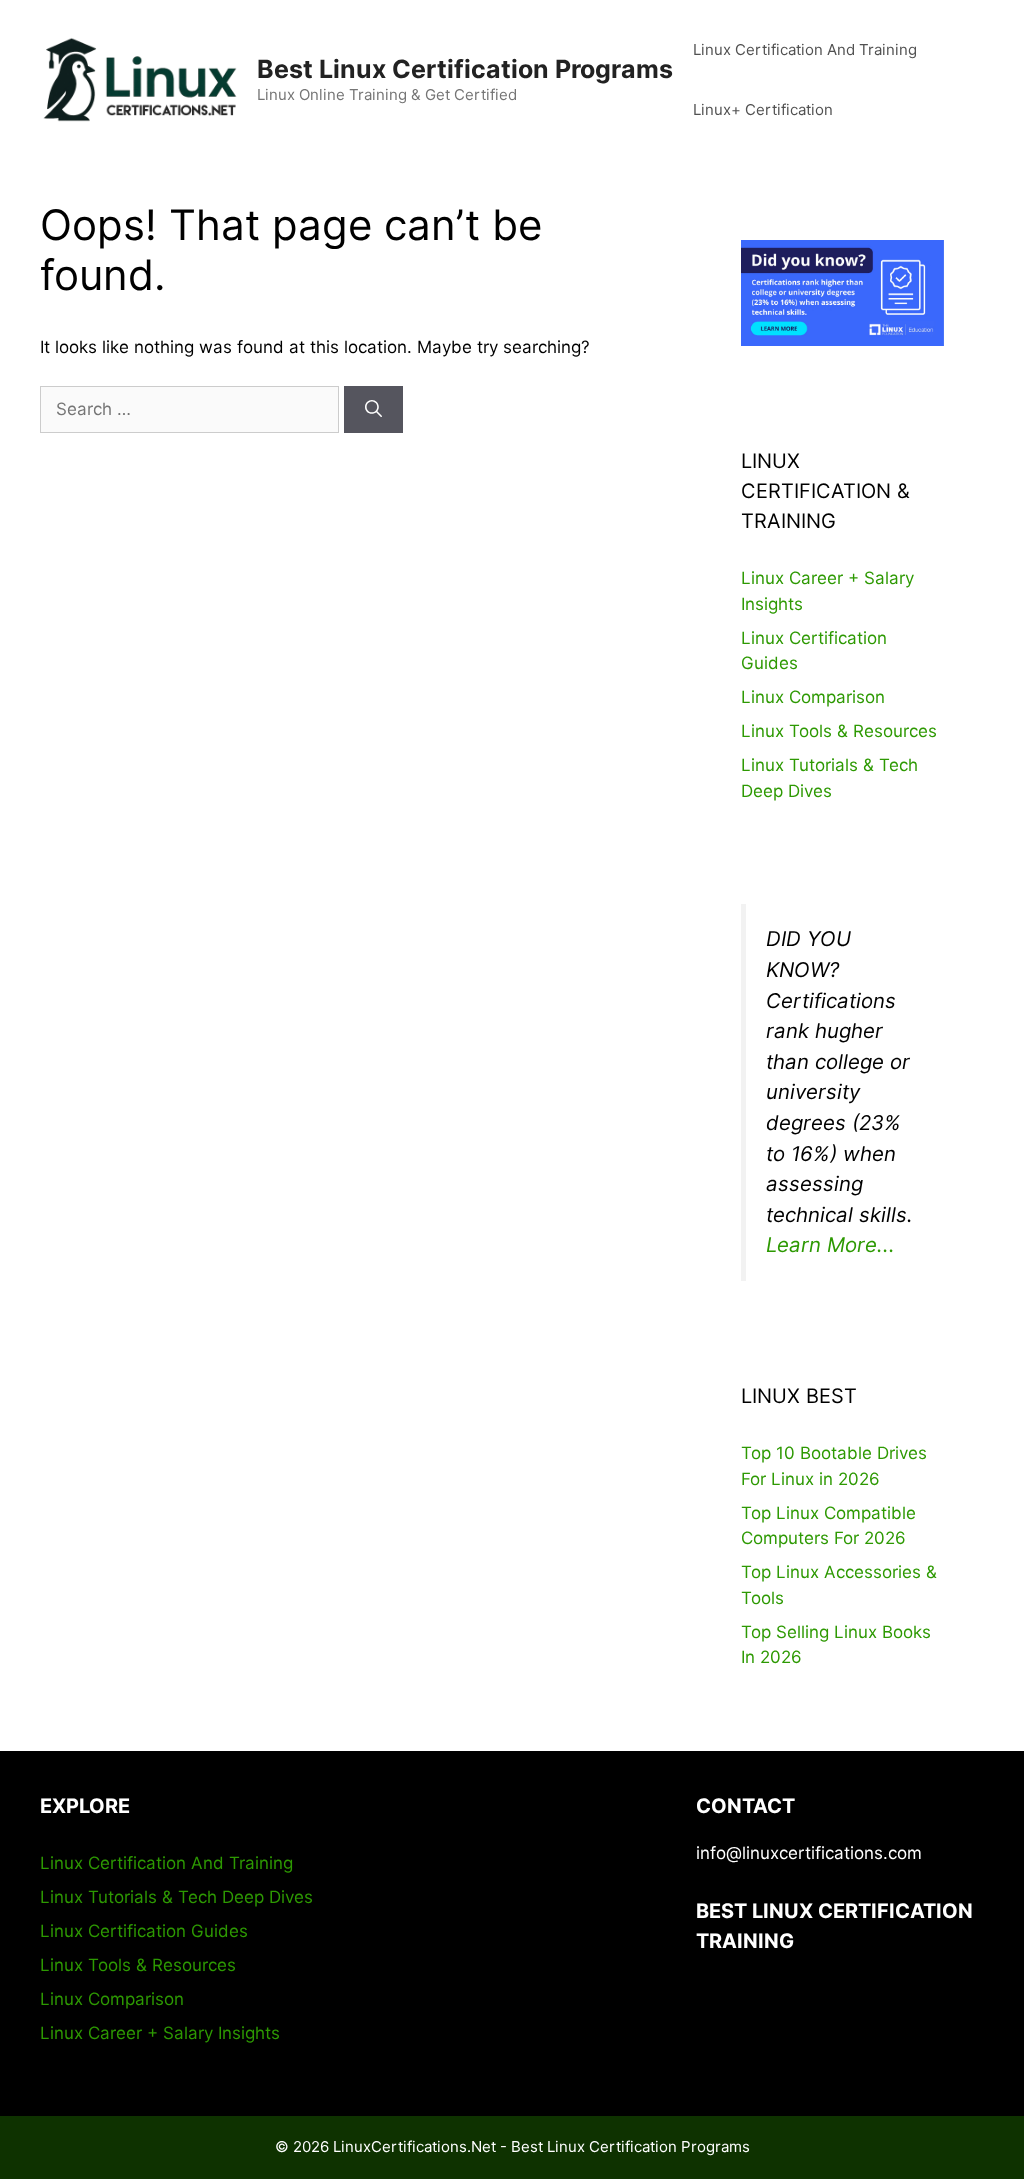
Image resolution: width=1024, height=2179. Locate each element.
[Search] (373, 410)
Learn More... (830, 1244)
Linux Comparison (813, 697)
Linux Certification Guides (144, 1931)
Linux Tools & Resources (839, 731)
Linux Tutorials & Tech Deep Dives (176, 1897)
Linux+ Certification (763, 109)
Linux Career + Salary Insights (160, 2033)
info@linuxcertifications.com (809, 1853)
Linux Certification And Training (805, 49)
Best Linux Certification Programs (465, 69)
